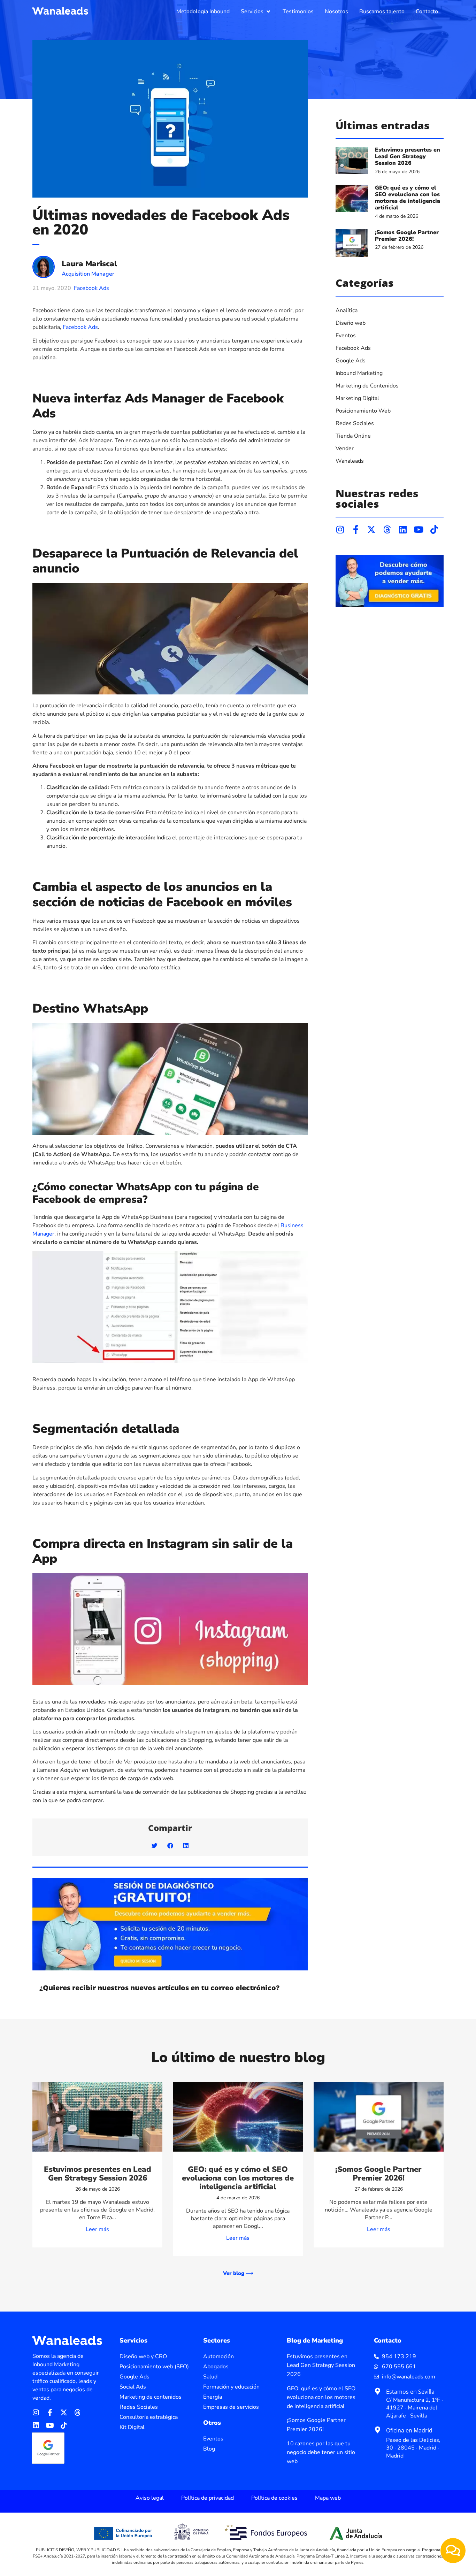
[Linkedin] (403, 529)
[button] (256, 11)
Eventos (346, 336)
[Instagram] (340, 529)
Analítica (347, 310)
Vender (345, 448)
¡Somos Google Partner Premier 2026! (407, 236)
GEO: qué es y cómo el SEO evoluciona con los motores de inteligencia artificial (408, 198)
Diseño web (351, 323)
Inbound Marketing (359, 373)
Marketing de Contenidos (367, 386)
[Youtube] (418, 529)
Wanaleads (350, 461)
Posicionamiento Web (363, 411)
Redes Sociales (355, 423)
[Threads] (387, 529)
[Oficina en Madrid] (377, 2430)
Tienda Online (353, 436)
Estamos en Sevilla (410, 2392)
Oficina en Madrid (409, 2430)
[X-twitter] (371, 529)
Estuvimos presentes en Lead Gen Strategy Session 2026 (408, 156)
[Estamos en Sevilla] (377, 2391)
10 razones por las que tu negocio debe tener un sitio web (321, 2452)
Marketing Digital (357, 398)
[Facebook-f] (356, 529)
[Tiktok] (434, 529)
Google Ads (351, 361)
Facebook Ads (91, 288)
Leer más (97, 2229)
